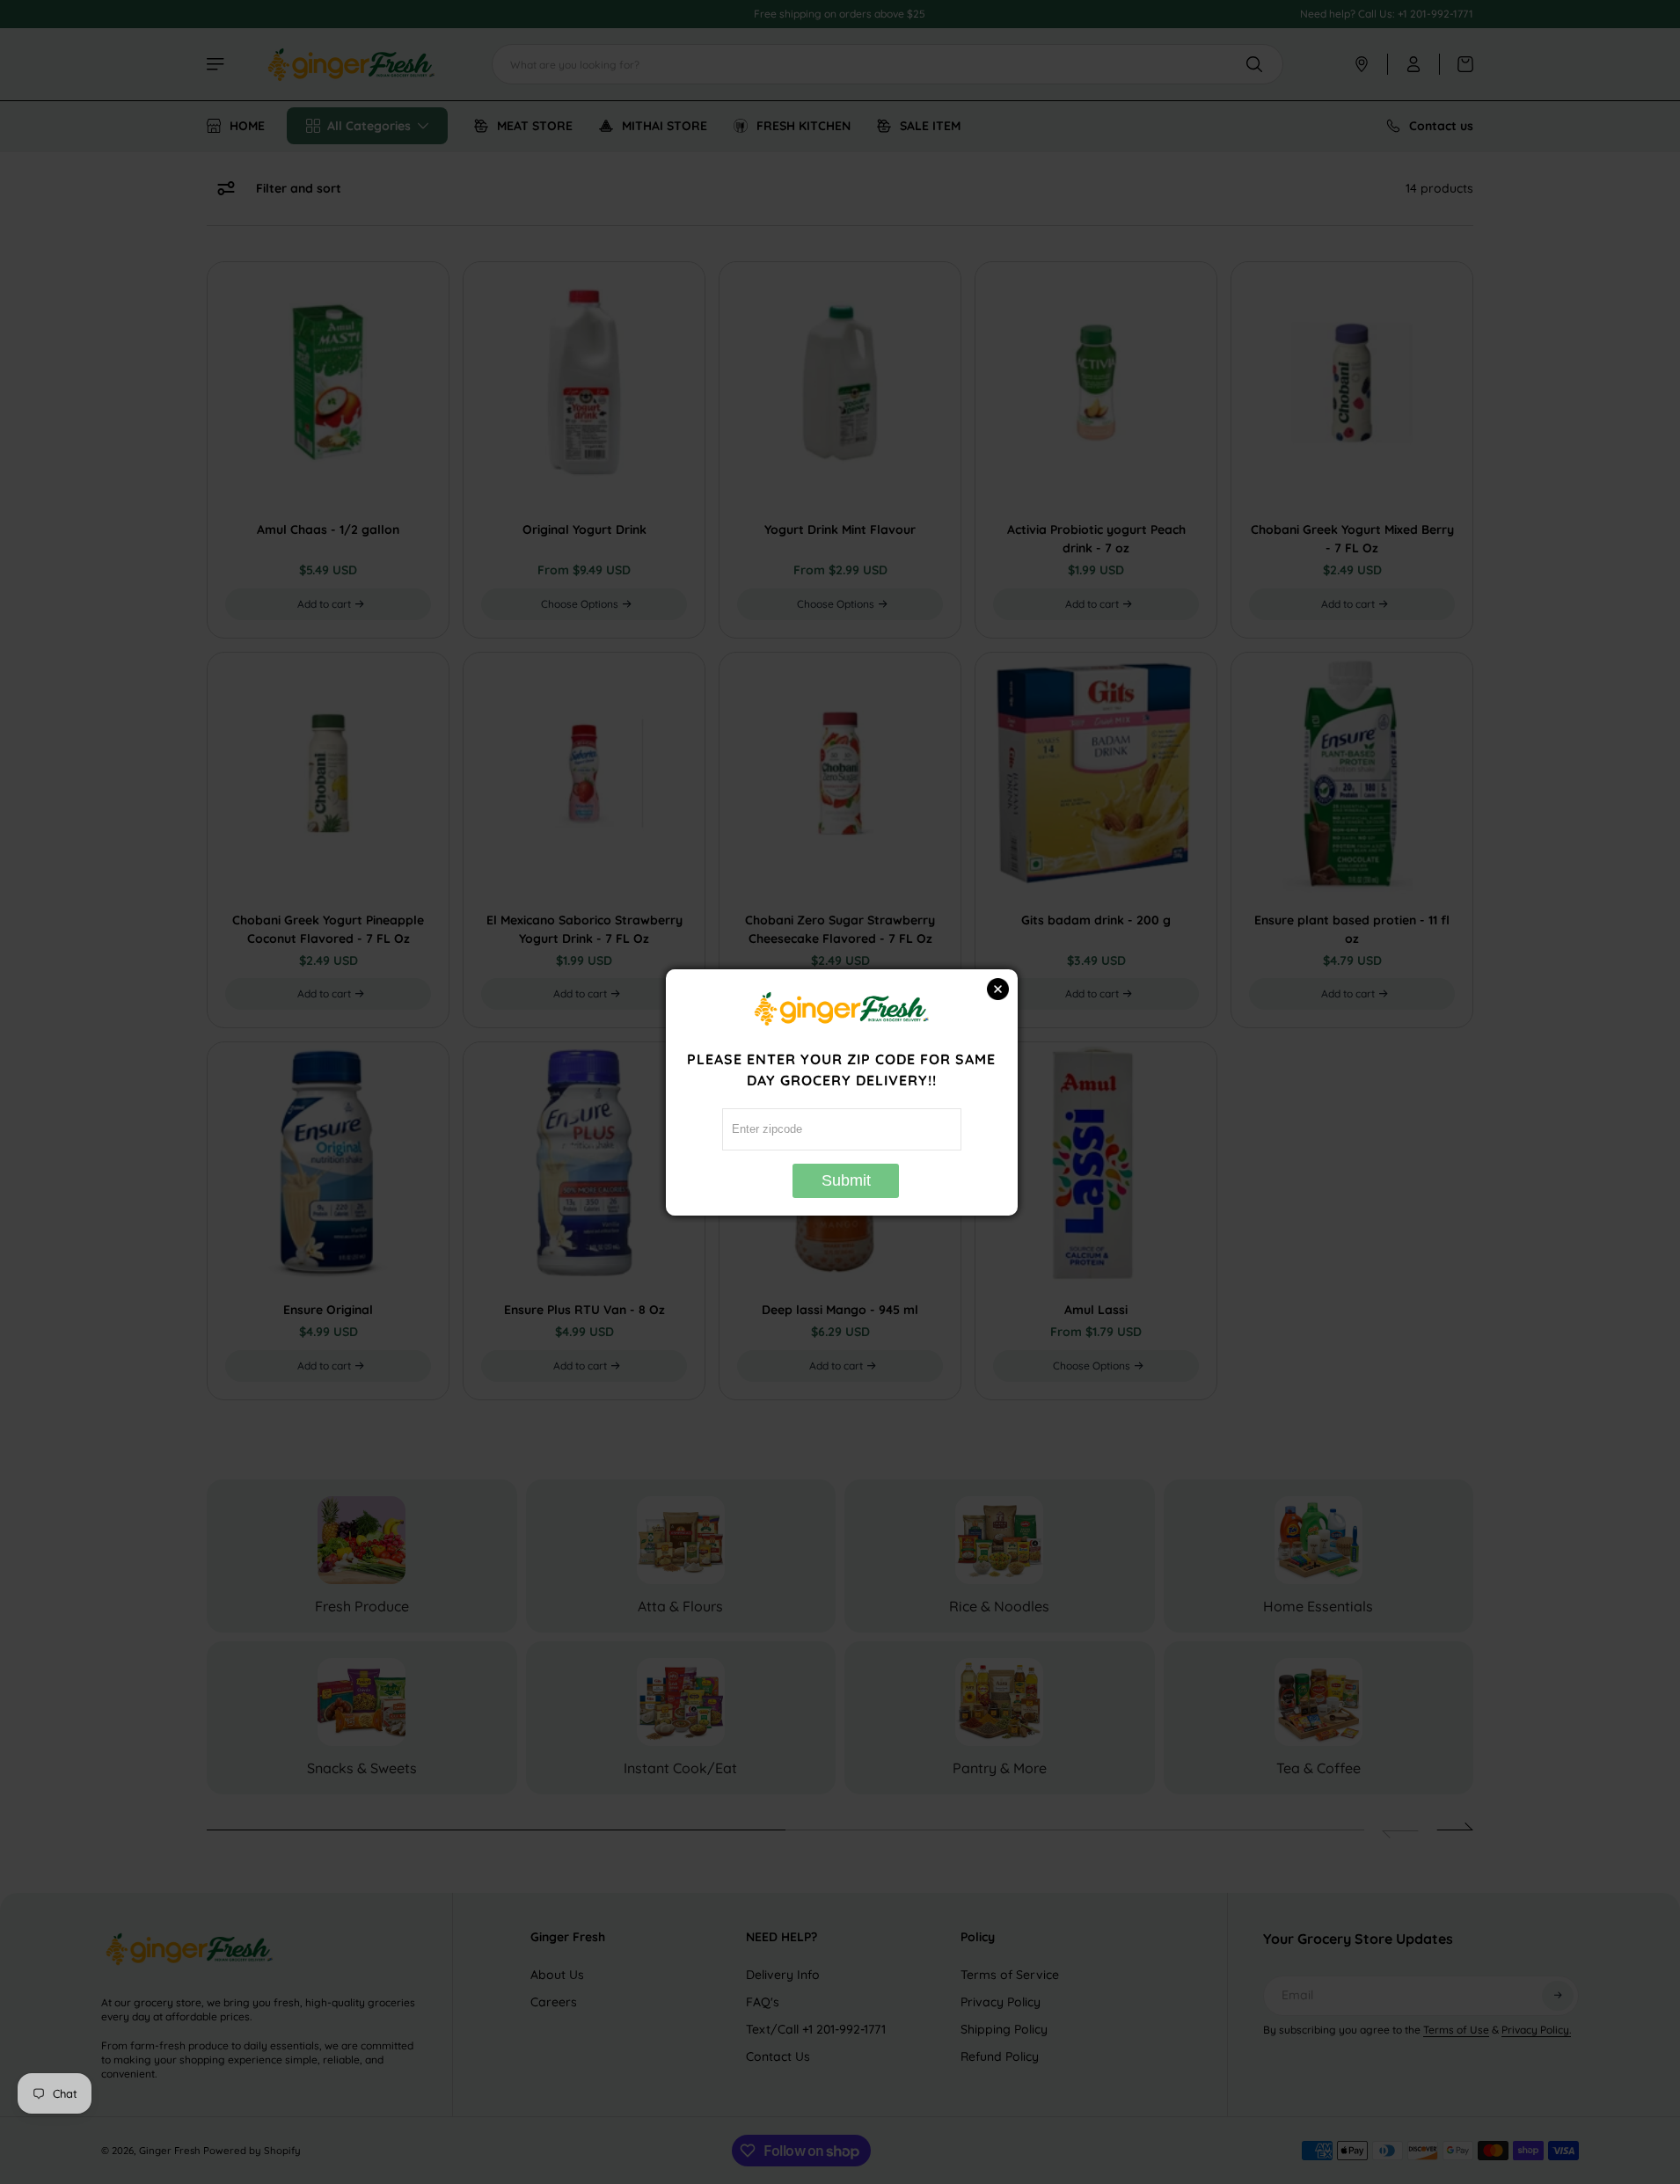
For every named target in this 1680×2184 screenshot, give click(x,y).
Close (998, 989)
